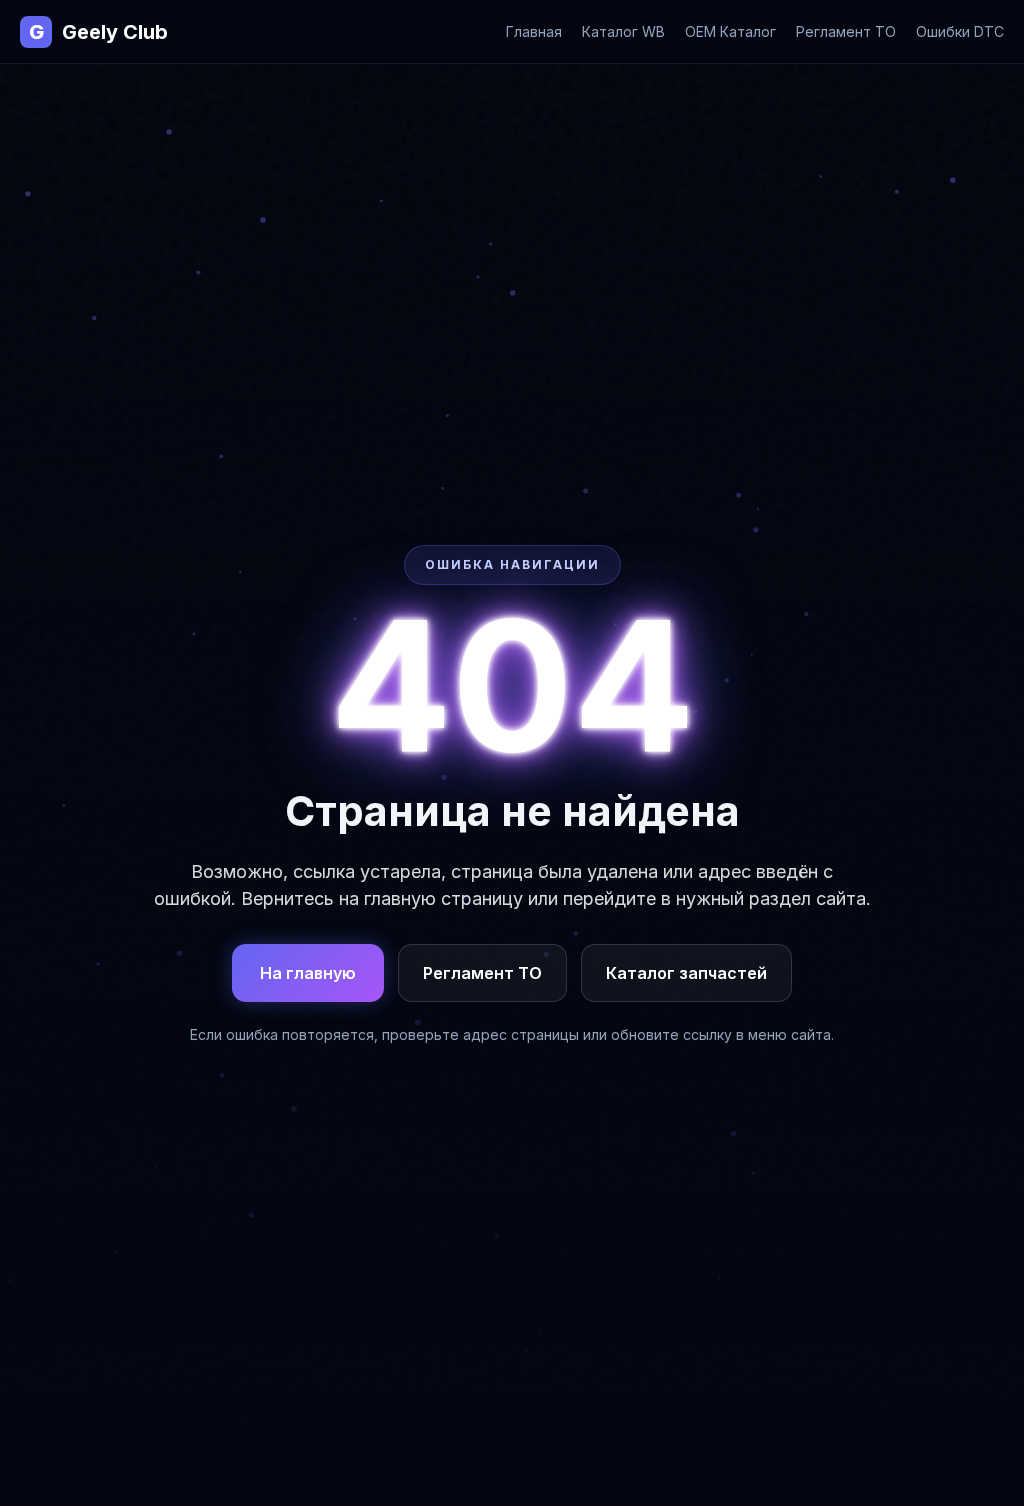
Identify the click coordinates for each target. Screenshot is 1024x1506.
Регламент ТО (846, 31)
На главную (308, 973)
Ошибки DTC (960, 31)
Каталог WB (623, 31)
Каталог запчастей (686, 973)
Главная (534, 31)
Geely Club (98, 32)
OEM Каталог (730, 31)
